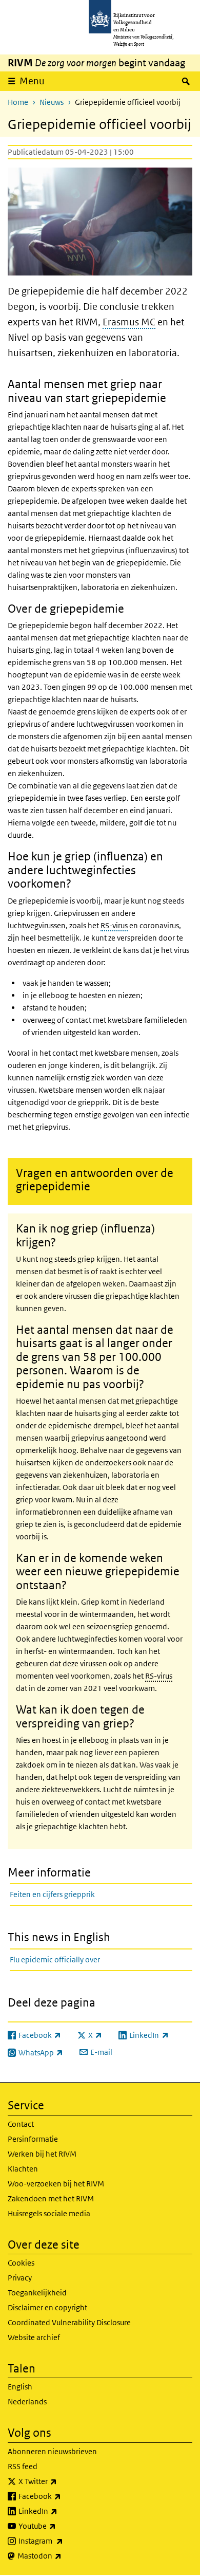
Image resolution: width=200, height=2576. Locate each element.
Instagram (63, 2541)
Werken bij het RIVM (42, 2154)
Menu (32, 81)
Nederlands (27, 2402)
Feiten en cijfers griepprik (52, 1894)
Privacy (20, 2278)
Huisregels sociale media (49, 2213)
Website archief (34, 2337)
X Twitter (60, 2481)
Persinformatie (33, 2139)
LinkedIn (61, 2511)
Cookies (21, 2263)
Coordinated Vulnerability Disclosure (69, 2322)
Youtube (60, 2526)
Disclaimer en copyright (47, 2307)
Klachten (23, 2169)
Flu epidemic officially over (55, 1959)
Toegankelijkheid (37, 2293)
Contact (21, 2124)
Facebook (62, 2496)
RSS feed (23, 2466)
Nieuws (52, 102)
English (20, 2387)
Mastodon (62, 2555)
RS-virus (114, 925)
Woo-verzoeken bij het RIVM (56, 2184)
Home (18, 102)
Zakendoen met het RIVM (51, 2198)
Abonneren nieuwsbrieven (52, 2451)
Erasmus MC (129, 322)
